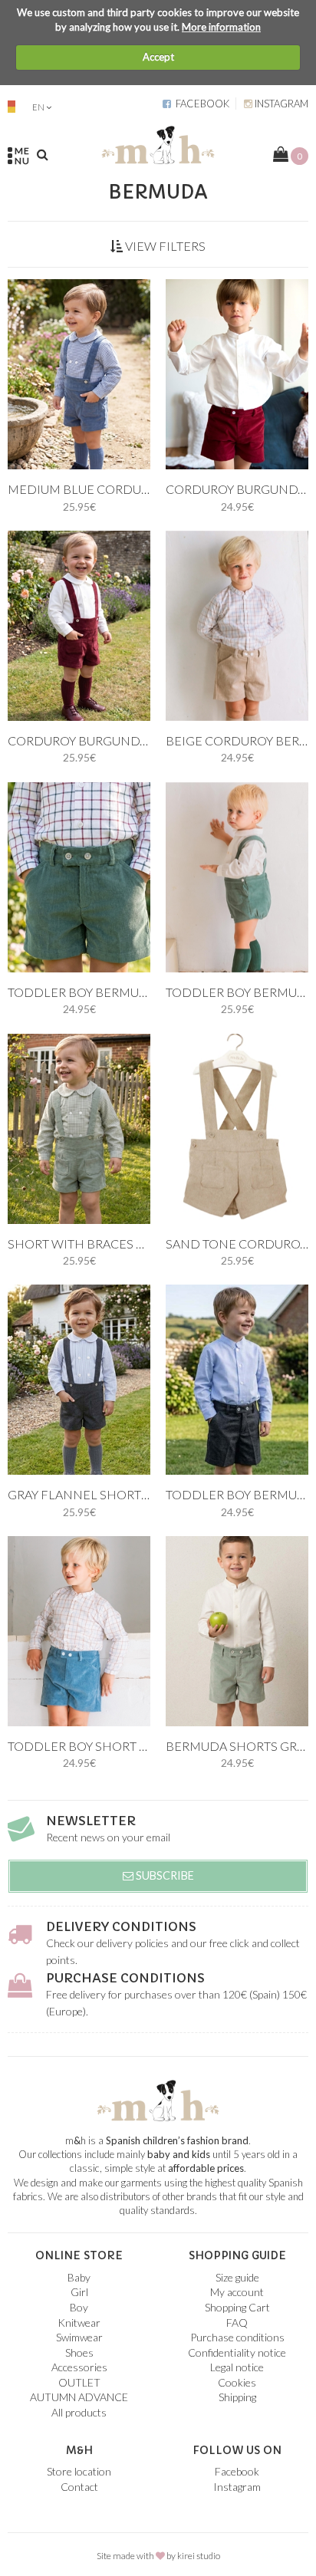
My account (237, 2292)
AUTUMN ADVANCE (79, 2397)
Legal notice (237, 2367)
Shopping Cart (237, 2307)
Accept (158, 57)
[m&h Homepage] (158, 143)
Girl (79, 2292)
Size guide (237, 2277)
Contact (79, 2487)
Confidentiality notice (237, 2352)
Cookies (237, 2382)
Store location (79, 2471)
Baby (79, 2277)
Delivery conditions (121, 1926)
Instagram (280, 104)
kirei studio (199, 2556)
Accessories (79, 2367)
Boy (79, 2307)
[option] (79, 374)
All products (79, 2412)
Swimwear (79, 2337)
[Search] (43, 154)
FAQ (237, 2323)
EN (38, 107)
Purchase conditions (125, 1978)
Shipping (237, 2397)
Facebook (200, 104)
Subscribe (164, 1875)
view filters (164, 246)
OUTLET (79, 2382)
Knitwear (79, 2323)
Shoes (79, 2352)
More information (221, 27)
